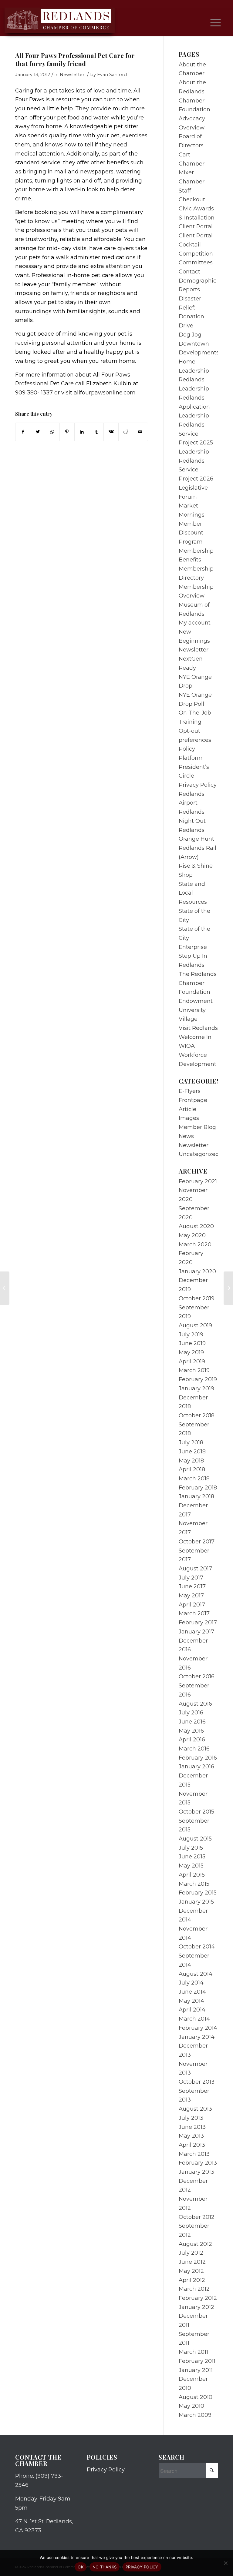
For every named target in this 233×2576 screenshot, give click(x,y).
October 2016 (197, 1677)
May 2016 (191, 1731)
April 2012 (192, 2280)
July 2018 (191, 1442)
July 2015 (191, 1848)
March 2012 (194, 2289)
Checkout (192, 199)
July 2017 (191, 1578)
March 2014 (194, 2019)
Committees (196, 263)
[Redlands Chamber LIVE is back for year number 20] (5, 1288)
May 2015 (191, 1866)
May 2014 (191, 2001)
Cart (184, 155)
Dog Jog (190, 335)
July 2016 (191, 1713)
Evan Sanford (112, 75)
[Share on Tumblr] (96, 432)
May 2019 (191, 1352)
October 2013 (197, 2082)
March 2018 (194, 1479)
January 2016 (196, 1767)
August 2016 (195, 1704)
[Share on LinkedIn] (82, 432)
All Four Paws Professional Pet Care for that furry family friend (75, 59)
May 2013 (191, 2136)
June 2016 (192, 1722)
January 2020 (197, 1271)
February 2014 (198, 2028)
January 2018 (196, 1496)
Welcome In (195, 1037)
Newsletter (72, 75)
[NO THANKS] (225, 2563)
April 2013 (192, 2145)
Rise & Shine (196, 866)
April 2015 (192, 1875)
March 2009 (195, 2415)
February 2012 (198, 2298)
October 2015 (196, 1812)
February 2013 (198, 2163)
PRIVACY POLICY (142, 2567)
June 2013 (192, 2127)
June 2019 (192, 1343)
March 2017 (194, 1613)
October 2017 (197, 1542)
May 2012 (191, 2271)
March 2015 (194, 1884)
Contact (189, 272)
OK (81, 2567)
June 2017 (192, 1586)
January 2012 (196, 2307)
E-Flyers (190, 1091)
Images (189, 1118)
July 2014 (191, 1983)
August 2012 (195, 2244)
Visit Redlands (198, 1028)
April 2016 (192, 1740)
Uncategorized (199, 1154)
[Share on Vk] (111, 432)
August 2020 (196, 1226)
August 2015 (195, 1839)
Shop (186, 875)
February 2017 (198, 1623)
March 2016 (194, 1749)
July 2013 (191, 2118)
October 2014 (197, 1947)
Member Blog (197, 1127)
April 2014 (192, 2010)
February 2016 (198, 1758)
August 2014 (196, 1974)
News (186, 1136)
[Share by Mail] (140, 432)
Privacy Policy (198, 785)
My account (195, 623)
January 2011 (196, 2370)
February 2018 (198, 1488)
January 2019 (196, 1388)
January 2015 (196, 1902)
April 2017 (192, 1605)
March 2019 (194, 1370)
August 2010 (196, 2397)
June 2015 (192, 1857)
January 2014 (197, 2037)
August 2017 (195, 1569)
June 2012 (192, 2262)
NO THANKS (105, 2567)
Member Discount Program (191, 533)
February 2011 (197, 2361)
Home (187, 362)
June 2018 (192, 1452)
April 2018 (192, 1469)
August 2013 (195, 2109)
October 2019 (197, 1298)
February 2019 (198, 1379)
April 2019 (192, 1362)
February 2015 (198, 1893)
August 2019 (195, 1325)
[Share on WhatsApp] (52, 432)
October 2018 (197, 1415)
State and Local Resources (193, 893)
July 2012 (191, 2253)
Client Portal (196, 226)
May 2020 (192, 1235)
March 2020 (195, 1244)
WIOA (187, 1046)
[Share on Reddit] (126, 432)
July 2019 (191, 1335)
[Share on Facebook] (23, 432)
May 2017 (191, 1596)
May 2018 (191, 1461)
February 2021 (198, 1181)
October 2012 (197, 2217)
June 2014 (192, 1992)
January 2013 (196, 2172)
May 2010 (191, 2406)
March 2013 (194, 2154)
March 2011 (193, 2352)
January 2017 (196, 1632)
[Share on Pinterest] (67, 432)
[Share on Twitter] (37, 432)
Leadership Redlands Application (194, 398)
